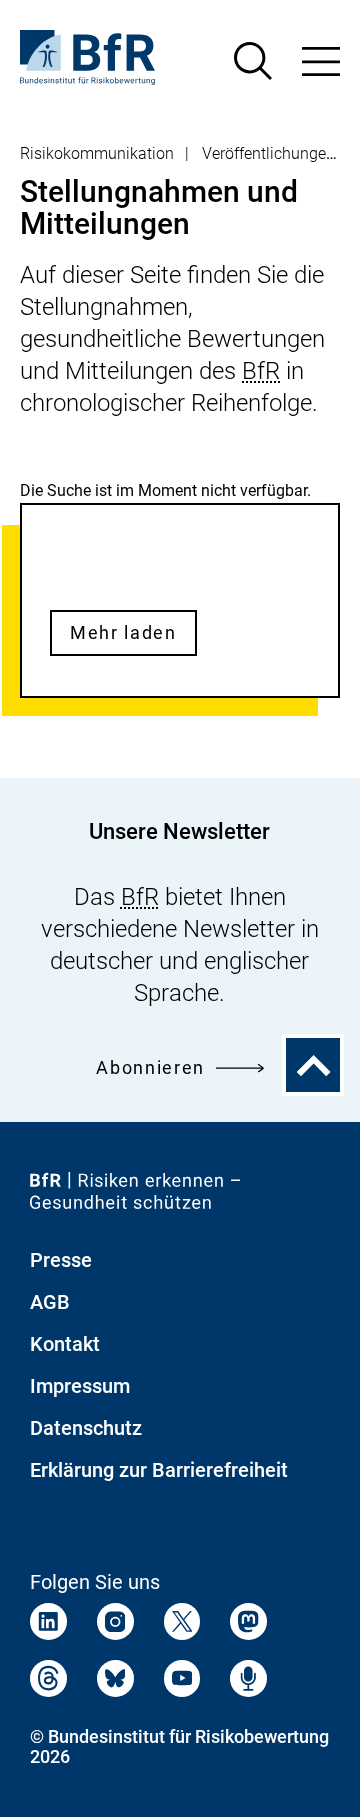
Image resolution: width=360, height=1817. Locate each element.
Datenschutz (86, 1428)
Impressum (80, 1386)
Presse (61, 1260)
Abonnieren (150, 1067)
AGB (50, 1302)
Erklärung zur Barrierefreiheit (159, 1470)
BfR (261, 371)
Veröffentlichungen (268, 153)
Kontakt (65, 1344)
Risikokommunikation (97, 153)
